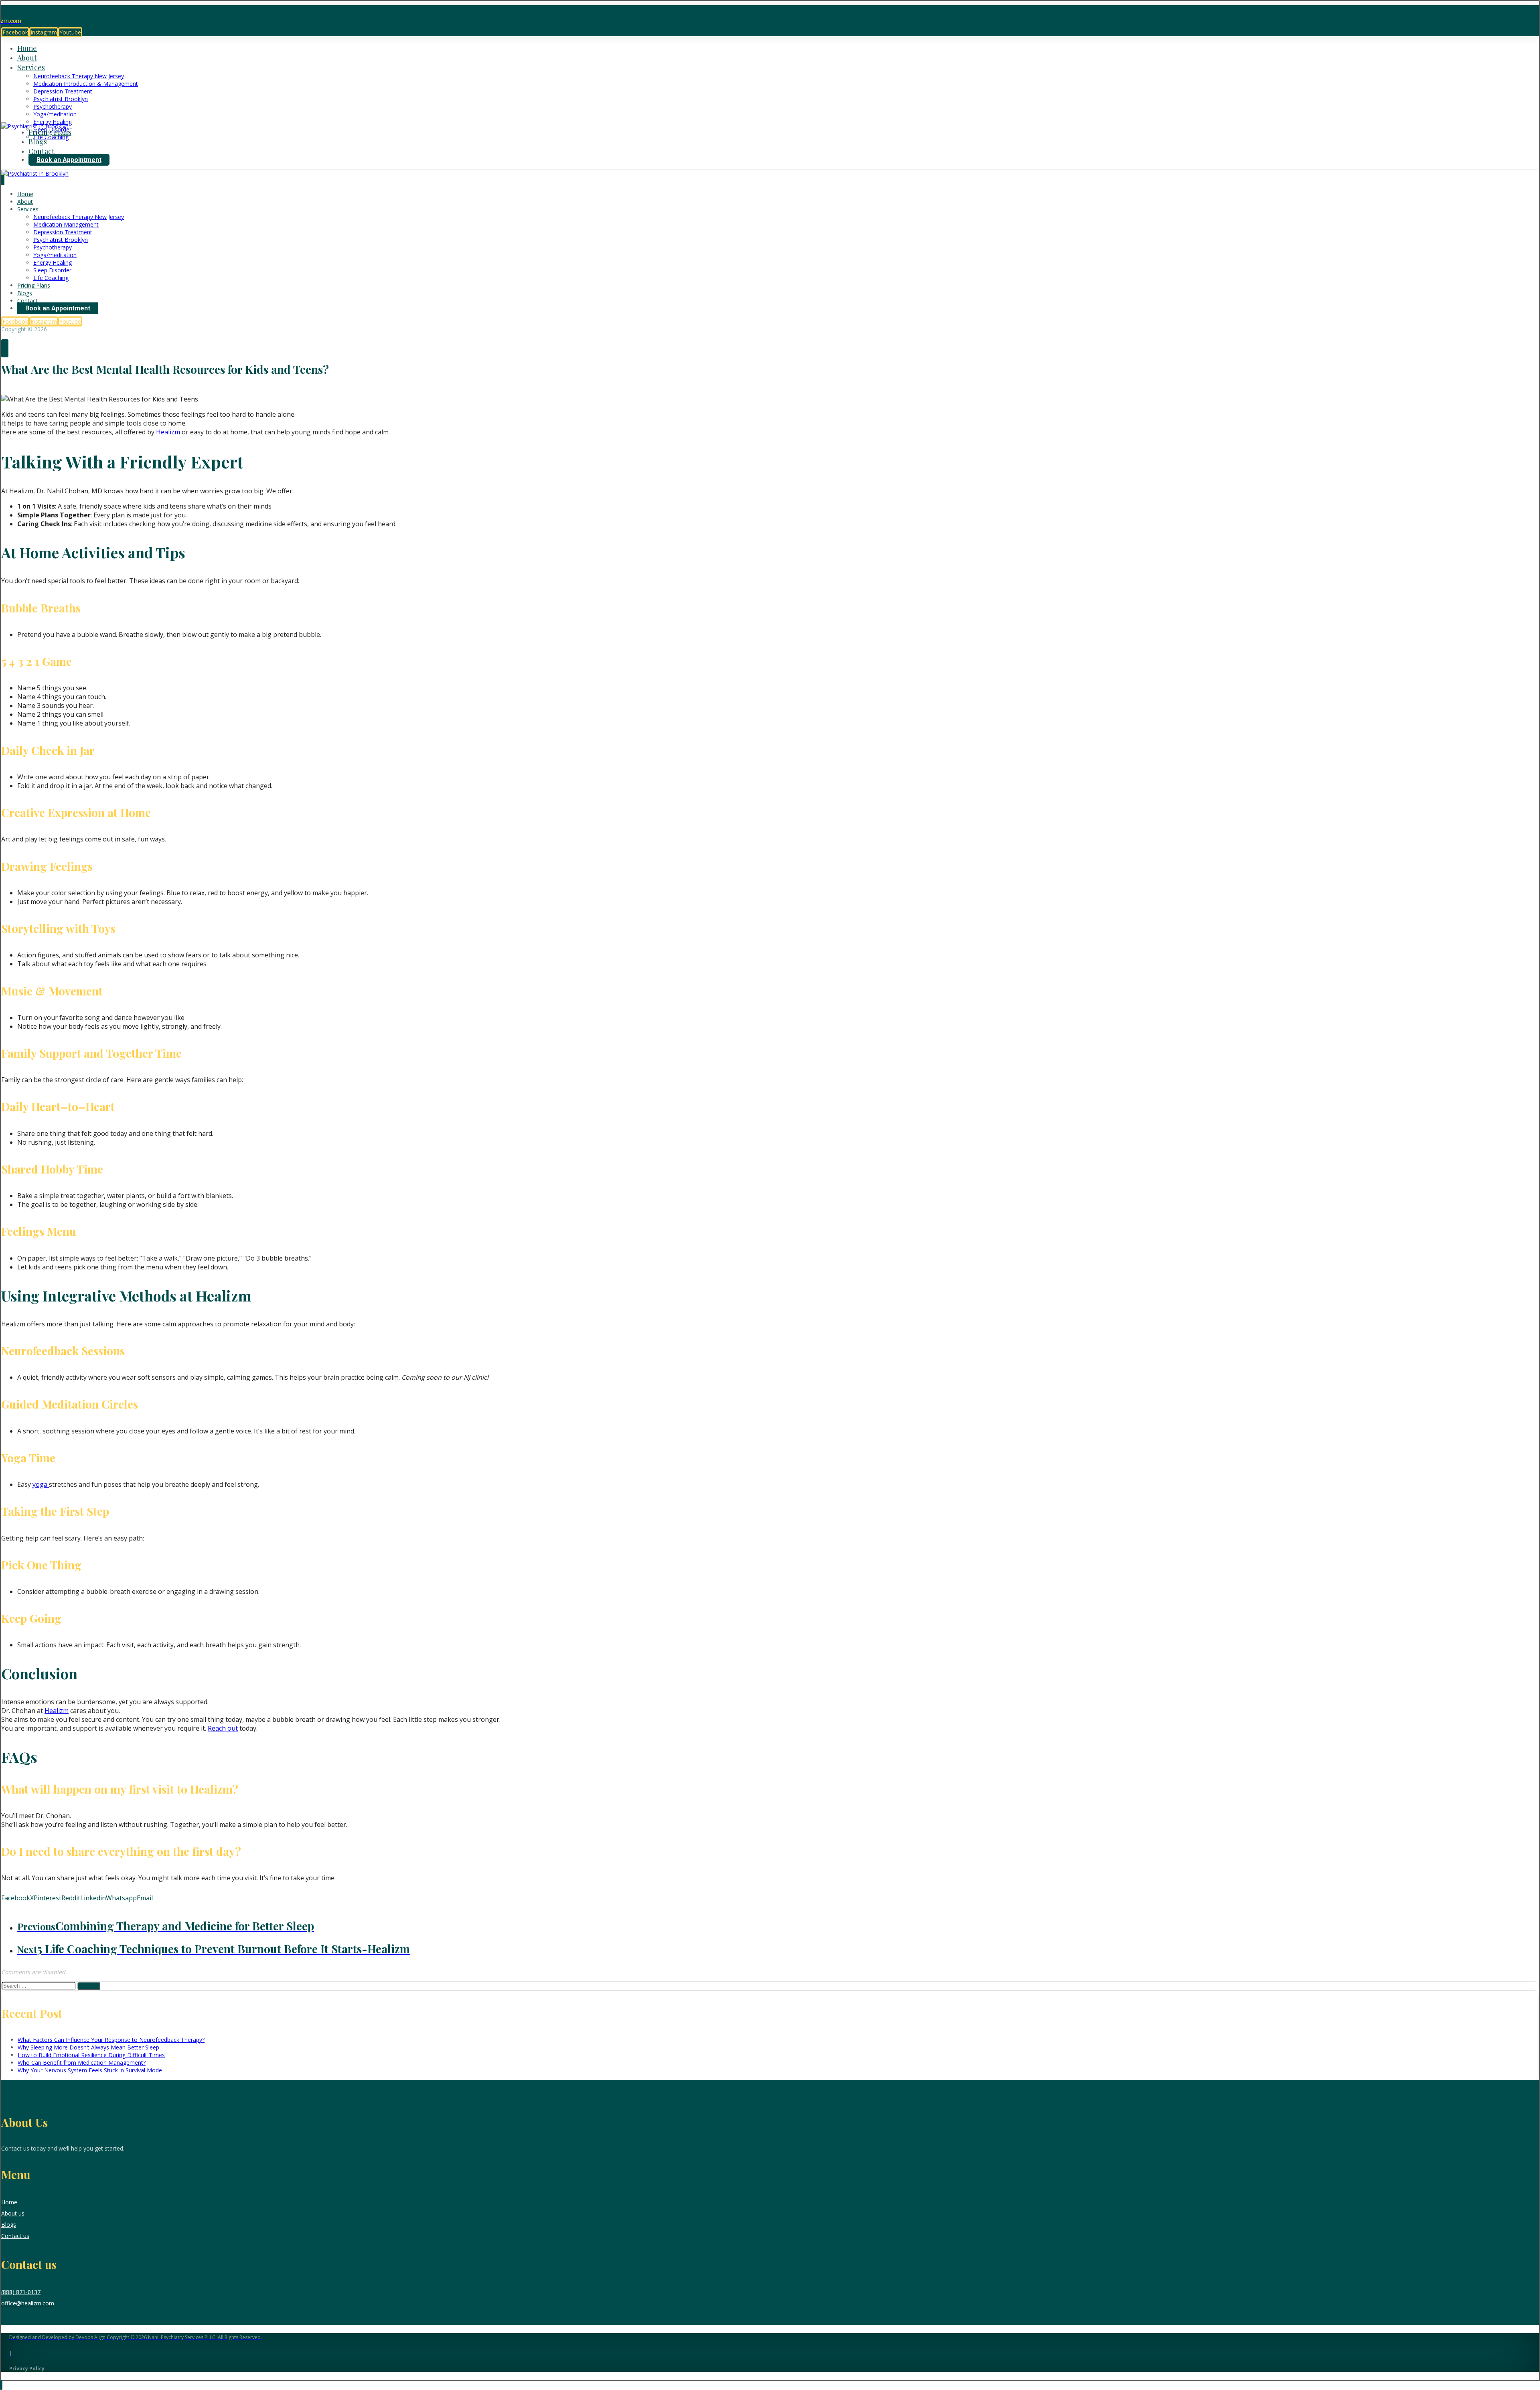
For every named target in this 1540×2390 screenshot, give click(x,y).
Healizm (168, 432)
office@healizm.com (28, 2303)
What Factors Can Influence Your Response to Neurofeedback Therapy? (111, 2040)
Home (9, 2202)
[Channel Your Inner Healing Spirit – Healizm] (35, 126)
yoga (41, 1484)
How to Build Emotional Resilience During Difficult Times (91, 2055)
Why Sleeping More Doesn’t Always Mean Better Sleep (88, 2047)
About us (13, 2213)
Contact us (15, 2236)
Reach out (223, 1728)
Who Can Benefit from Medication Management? (82, 2063)
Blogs (9, 2225)
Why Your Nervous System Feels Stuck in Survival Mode (90, 2070)
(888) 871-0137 (21, 2292)
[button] (15, 32)
